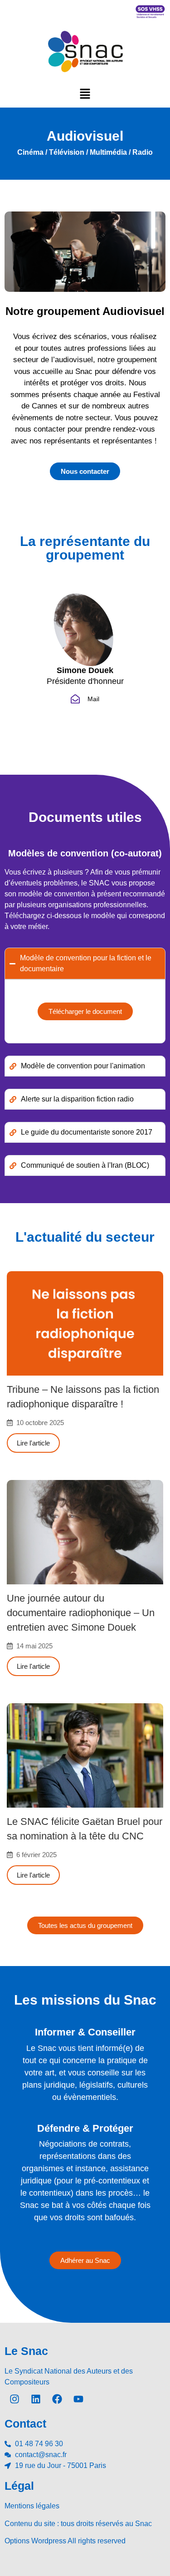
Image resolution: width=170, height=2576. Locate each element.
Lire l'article (33, 1443)
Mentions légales (32, 2506)
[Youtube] (78, 2399)
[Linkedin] (36, 2399)
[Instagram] (15, 2399)
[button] (85, 93)
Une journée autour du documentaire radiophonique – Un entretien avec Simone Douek (81, 1613)
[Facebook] (57, 2399)
